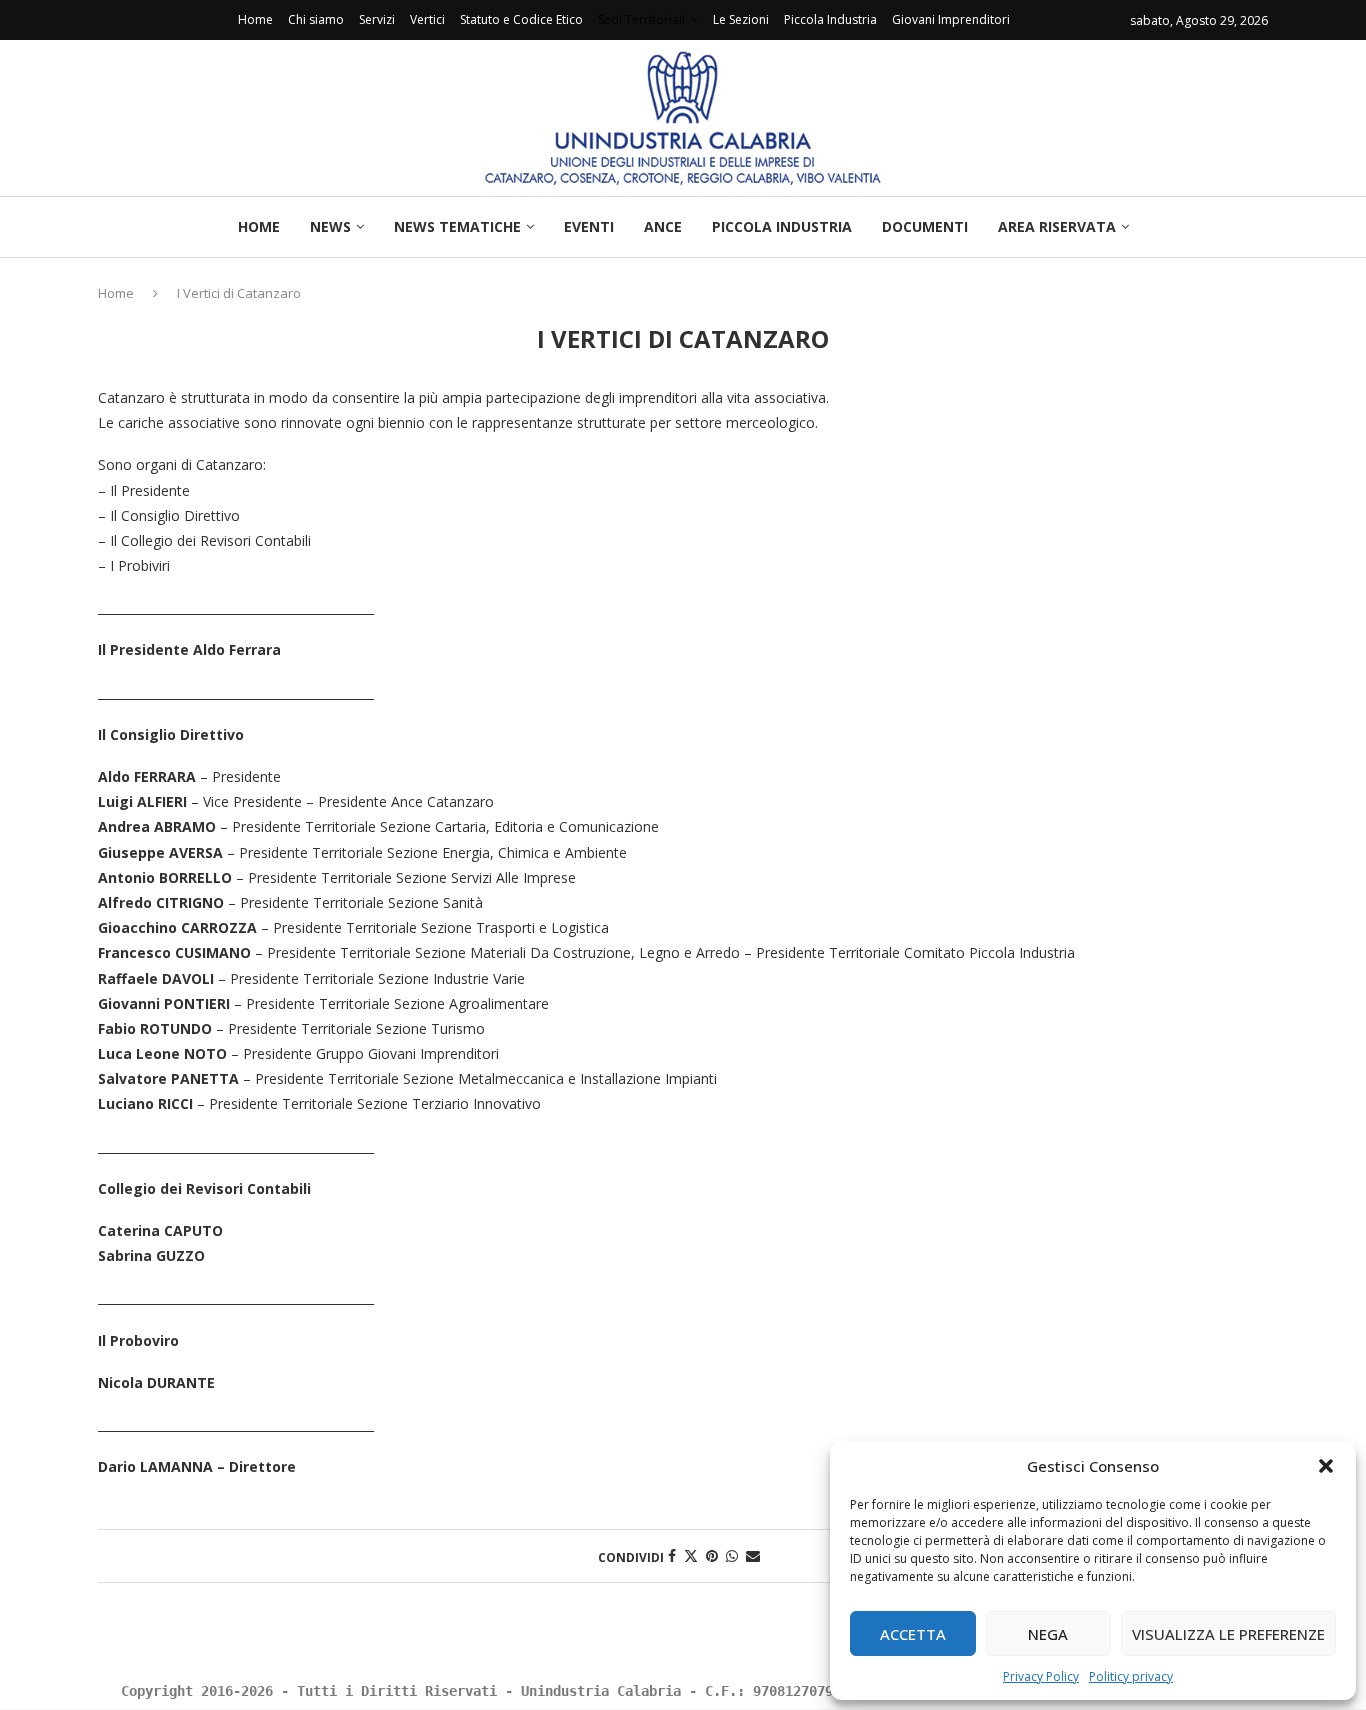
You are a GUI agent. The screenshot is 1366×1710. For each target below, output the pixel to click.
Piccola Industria (830, 19)
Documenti (925, 226)
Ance (663, 226)
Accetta (913, 1634)
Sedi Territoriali (641, 19)
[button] (1326, 1466)
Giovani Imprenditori (951, 19)
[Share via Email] (753, 1555)
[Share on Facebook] (672, 1555)
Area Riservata (1057, 226)
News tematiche (457, 226)
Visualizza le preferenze (1228, 1634)
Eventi (589, 226)
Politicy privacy (1131, 1676)
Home (255, 19)
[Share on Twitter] (691, 1555)
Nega (1048, 1634)
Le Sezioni (741, 19)
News (330, 226)
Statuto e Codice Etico (521, 19)
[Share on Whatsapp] (732, 1555)
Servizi (377, 19)
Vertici (427, 19)
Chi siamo (316, 19)
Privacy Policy (1041, 1676)
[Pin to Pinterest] (712, 1555)
